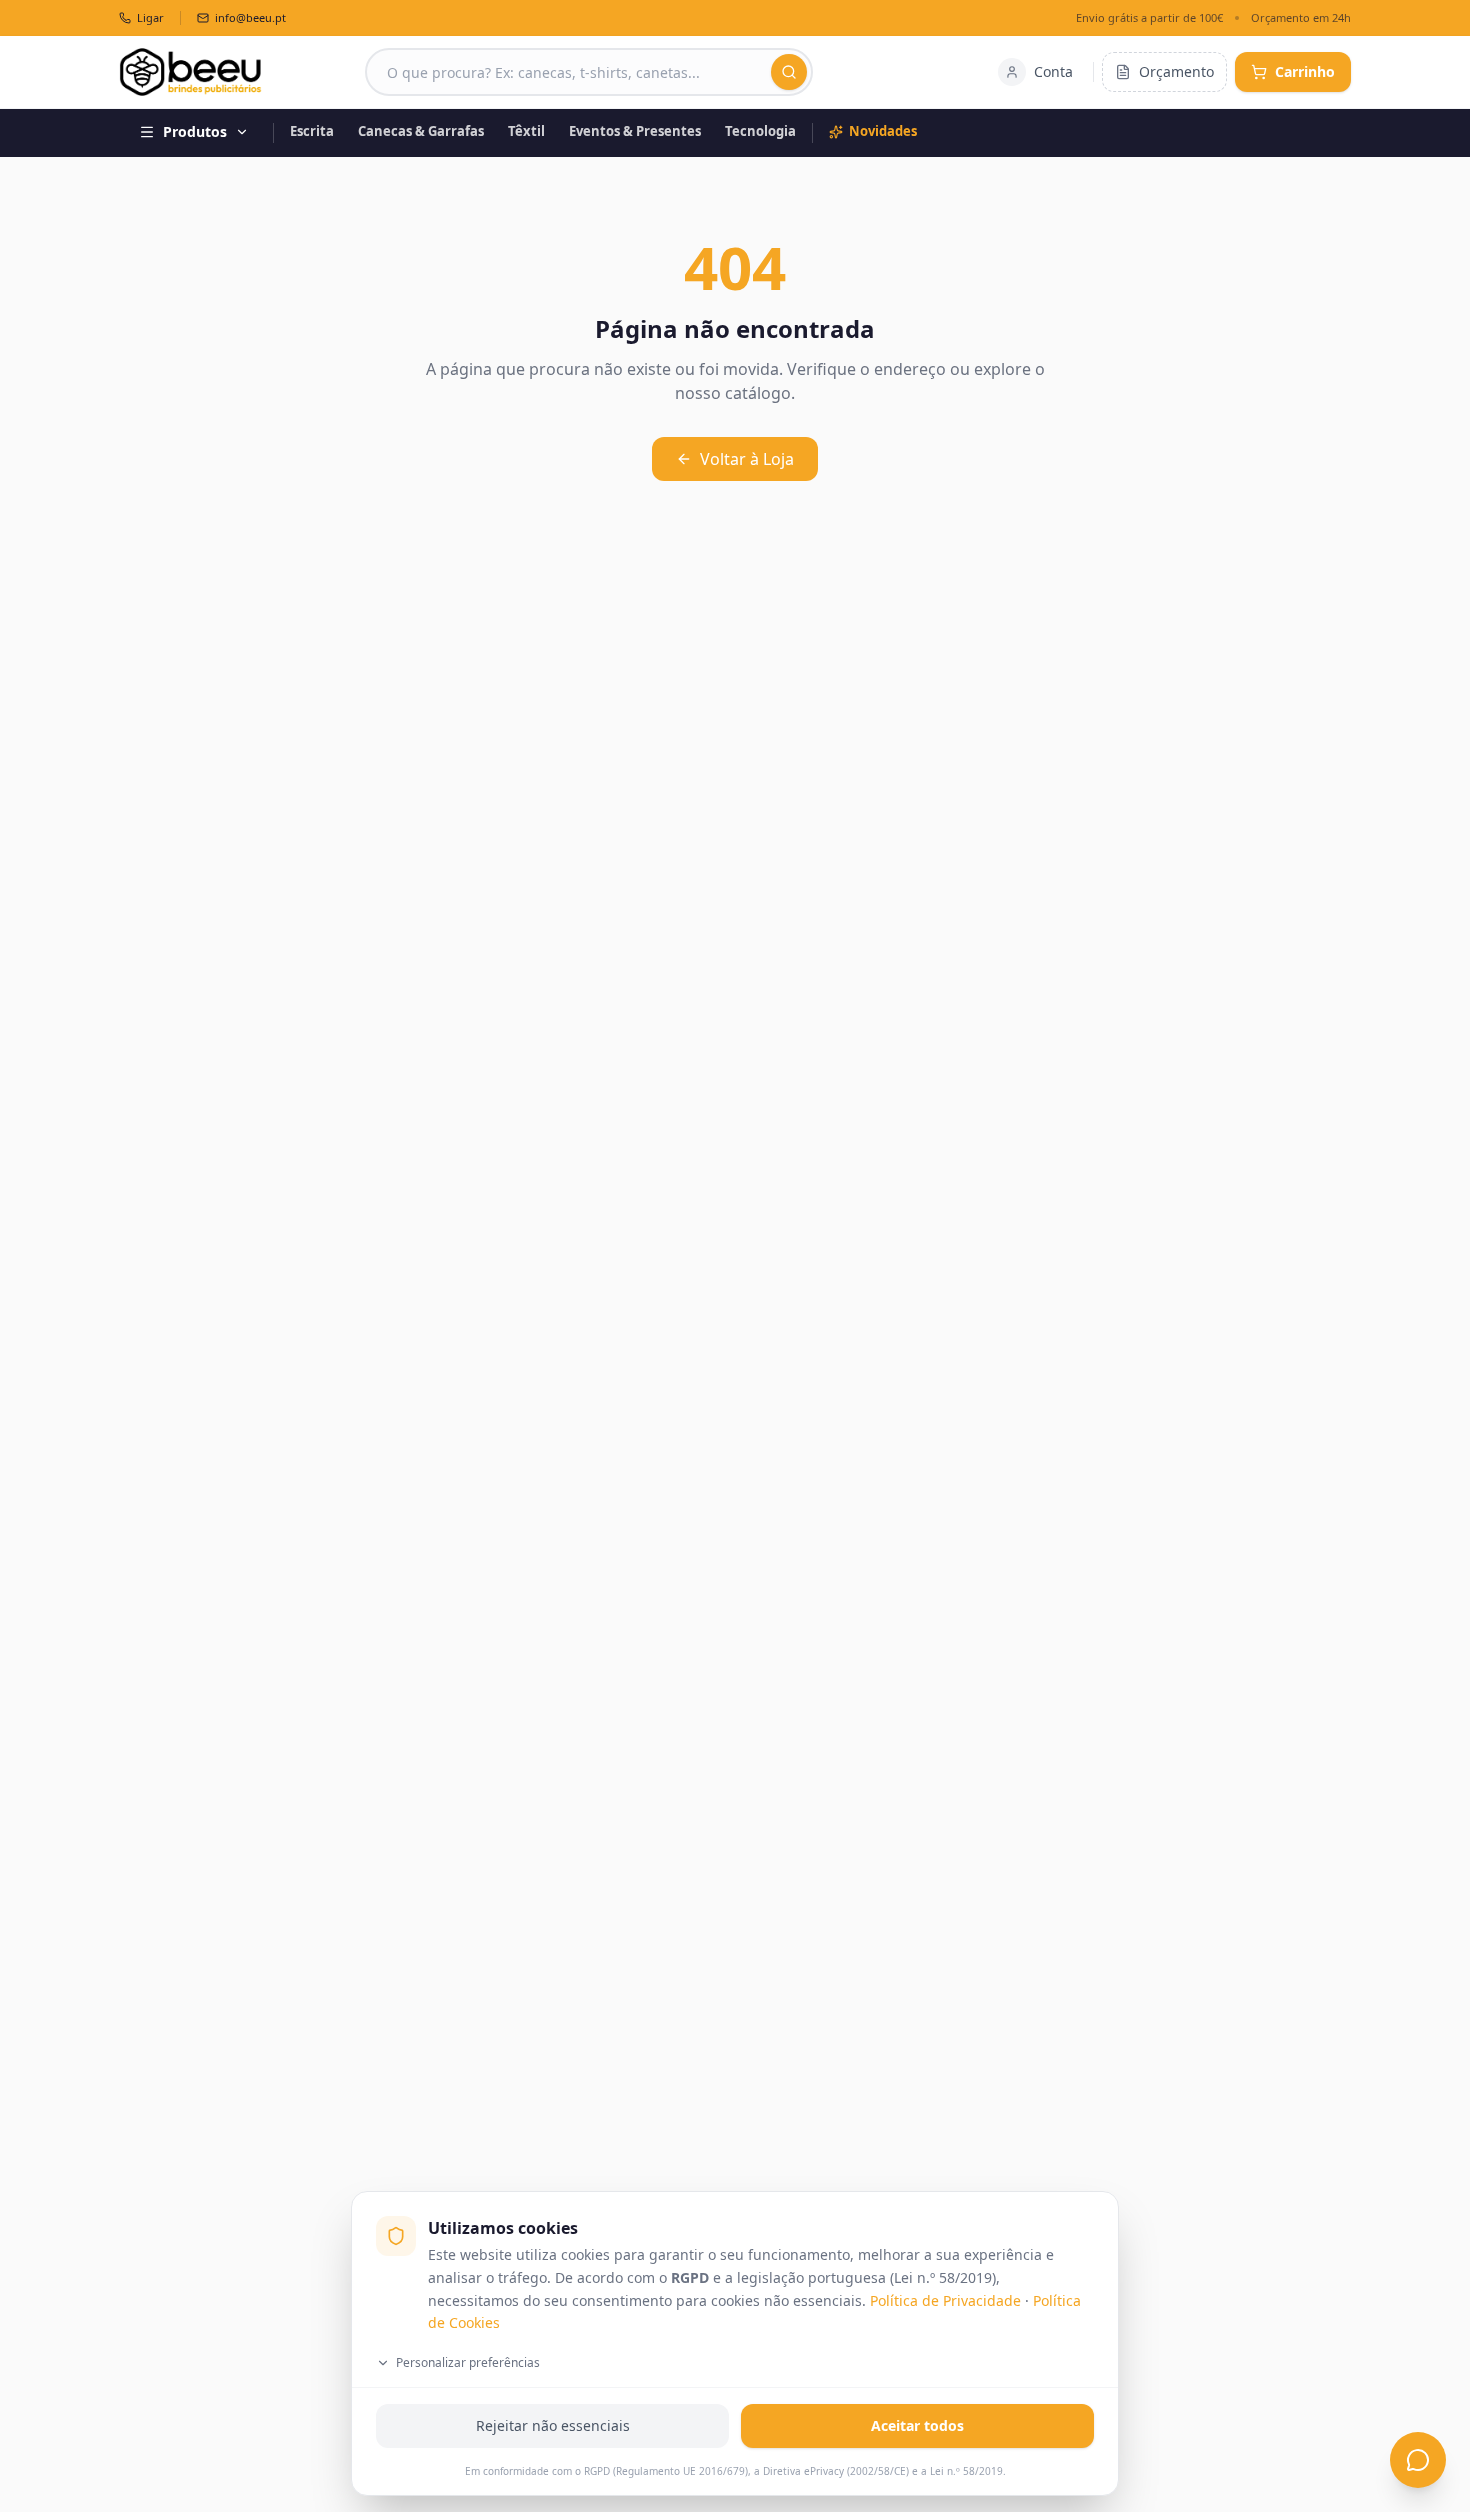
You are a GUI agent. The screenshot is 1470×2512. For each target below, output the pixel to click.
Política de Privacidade (945, 2300)
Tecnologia (760, 131)
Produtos (195, 131)
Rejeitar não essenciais (553, 2425)
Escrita (312, 131)
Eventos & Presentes (635, 131)
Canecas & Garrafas (421, 131)
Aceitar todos (917, 2425)
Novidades (883, 131)
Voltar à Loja (747, 459)
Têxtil (526, 131)
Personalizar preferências (468, 2362)
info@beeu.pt (250, 17)
